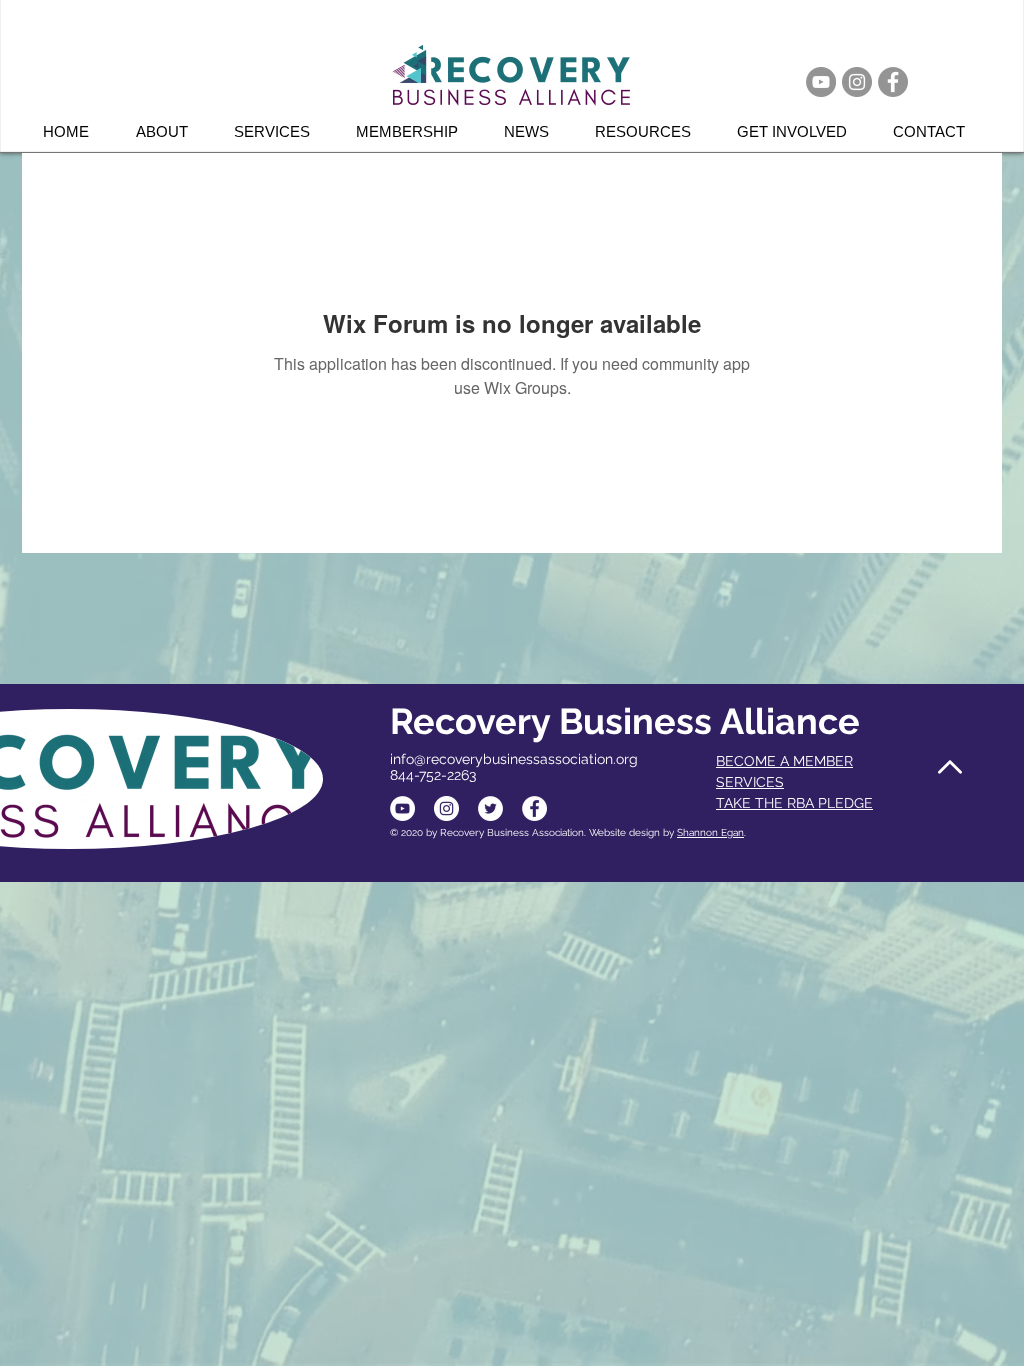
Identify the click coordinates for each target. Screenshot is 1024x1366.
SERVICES (750, 782)
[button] (280, 131)
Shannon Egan (710, 832)
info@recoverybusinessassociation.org (514, 759)
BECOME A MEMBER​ (784, 761)
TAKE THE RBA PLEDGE (794, 803)
